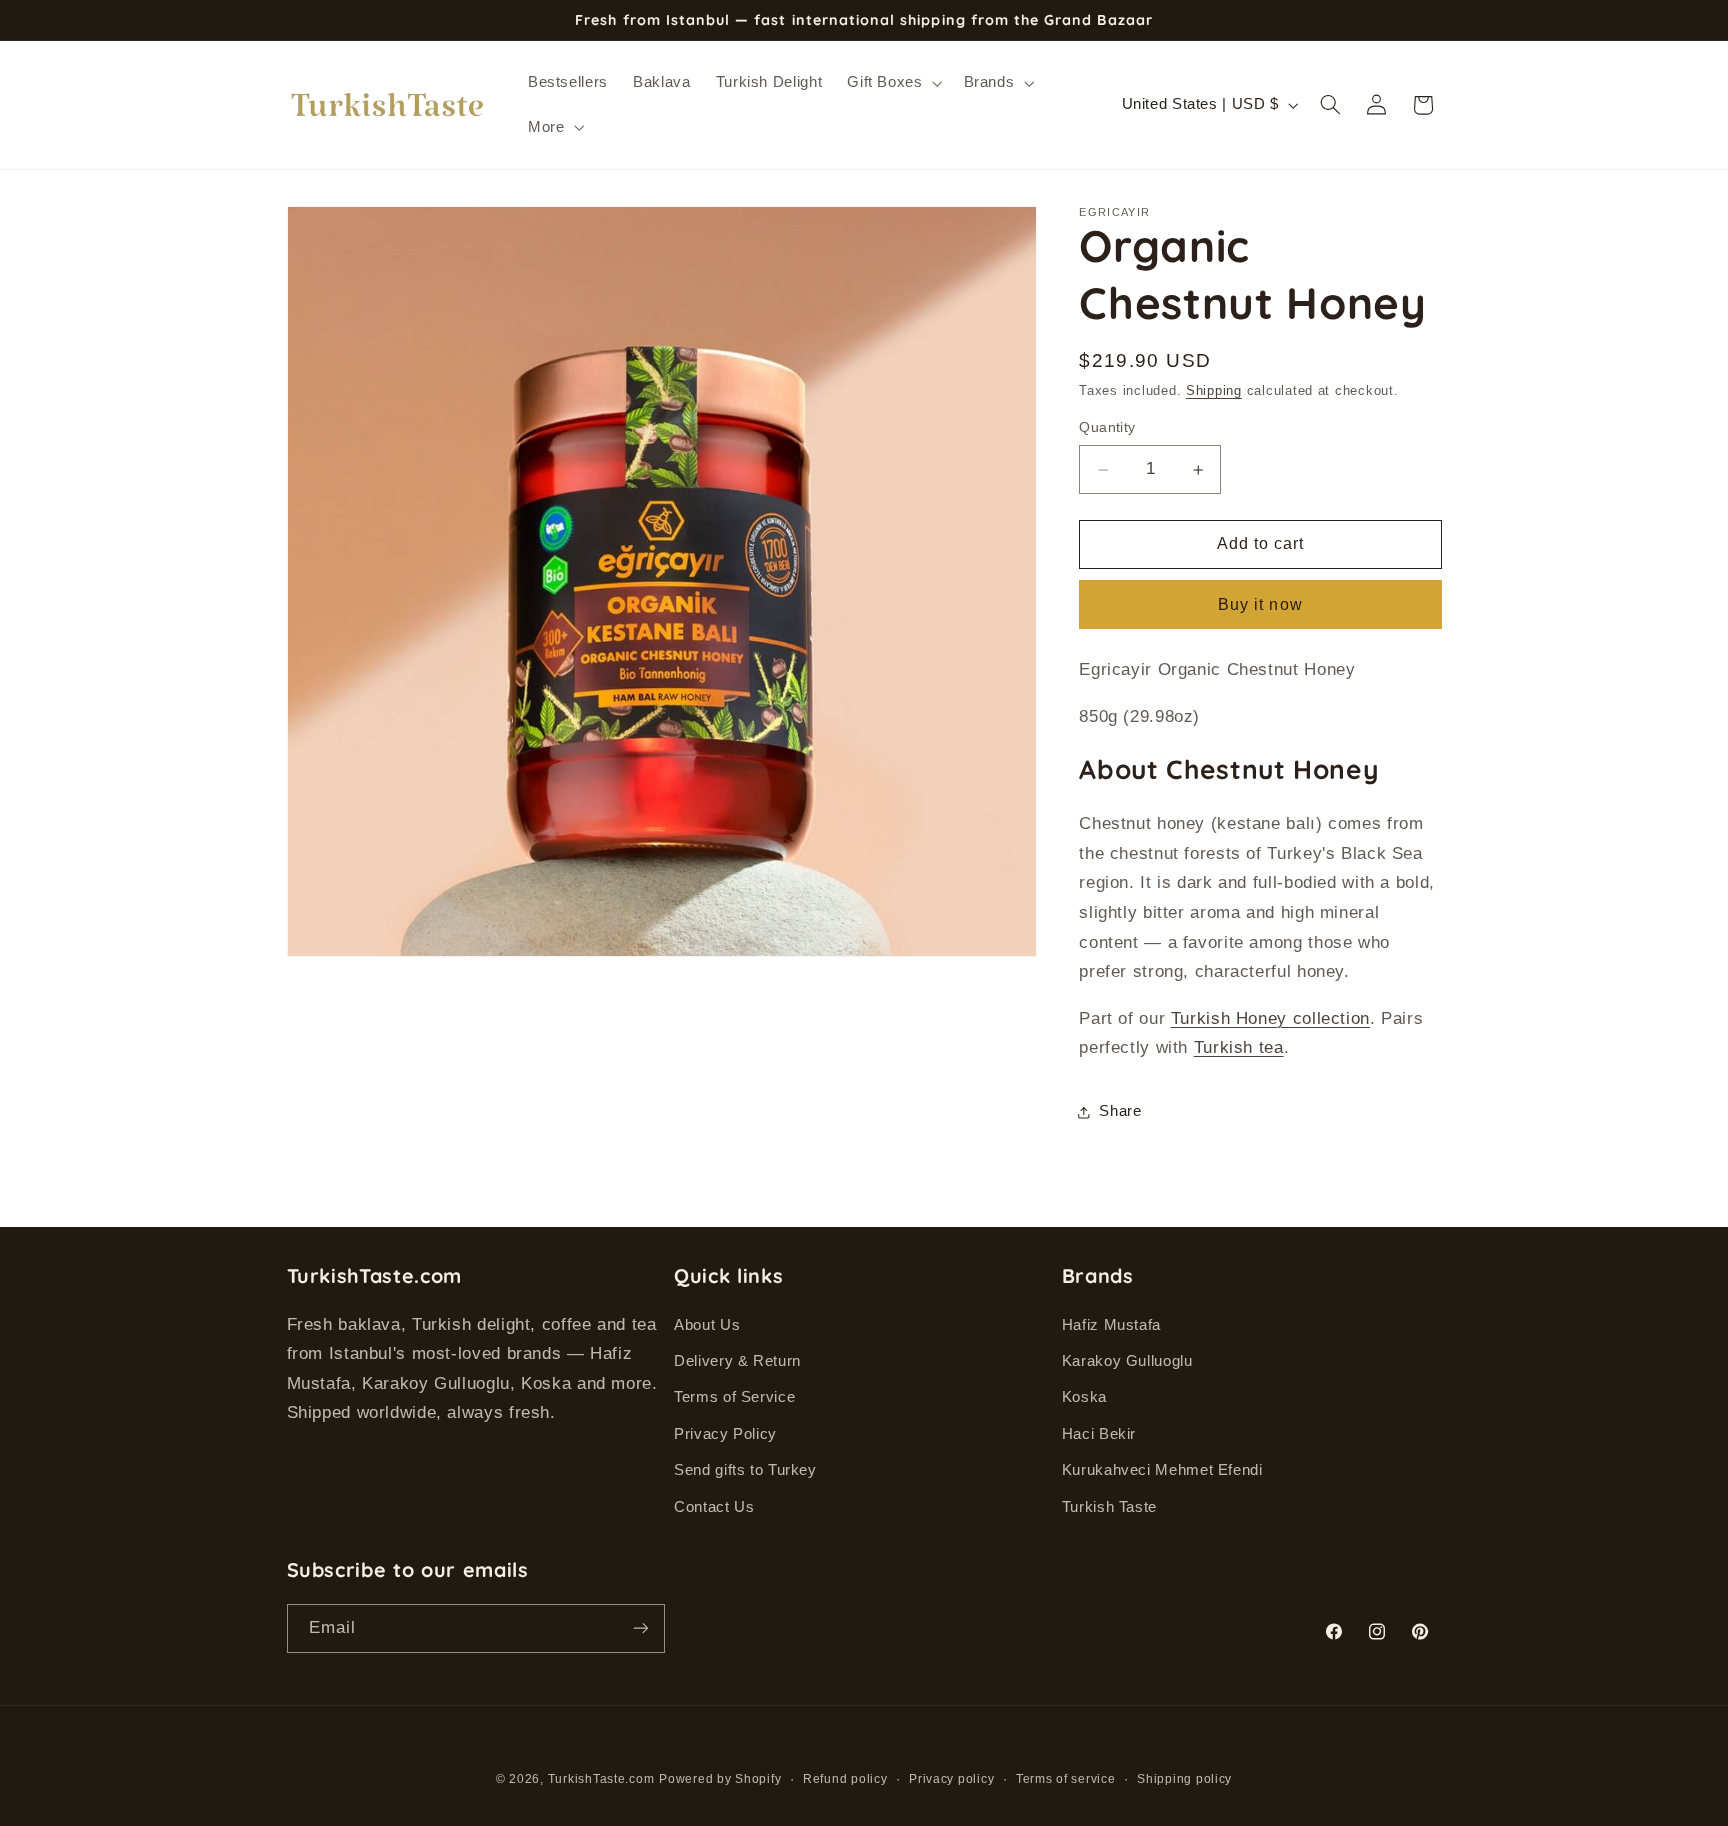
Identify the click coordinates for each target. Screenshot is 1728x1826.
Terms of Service (734, 1397)
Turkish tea (1239, 1047)
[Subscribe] (640, 1628)
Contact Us (714, 1507)
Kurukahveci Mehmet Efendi (1162, 1470)
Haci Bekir (1099, 1434)
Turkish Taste (1109, 1507)
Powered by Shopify (720, 1779)
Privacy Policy (725, 1434)
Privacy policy (951, 1779)
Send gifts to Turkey (745, 1470)
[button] (893, 83)
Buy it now (1260, 604)
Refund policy (845, 1779)
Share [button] (1120, 1111)
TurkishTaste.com (601, 1779)
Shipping (1214, 392)
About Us (707, 1325)
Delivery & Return (737, 1361)
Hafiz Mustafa (1111, 1325)
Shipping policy (1184, 1779)
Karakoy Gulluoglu (1127, 1361)
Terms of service (1066, 1779)
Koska (1084, 1397)
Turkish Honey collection (1270, 1018)
